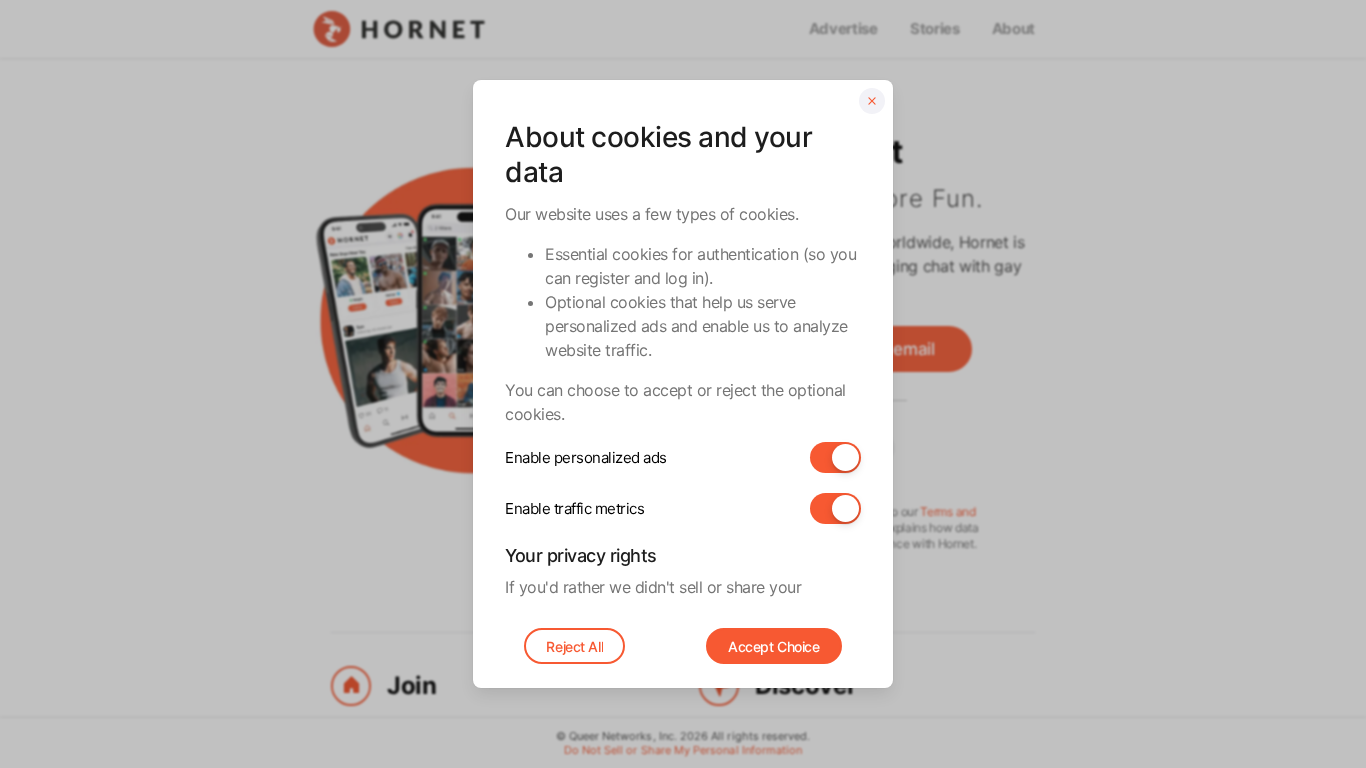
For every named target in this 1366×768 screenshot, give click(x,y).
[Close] (872, 101)
